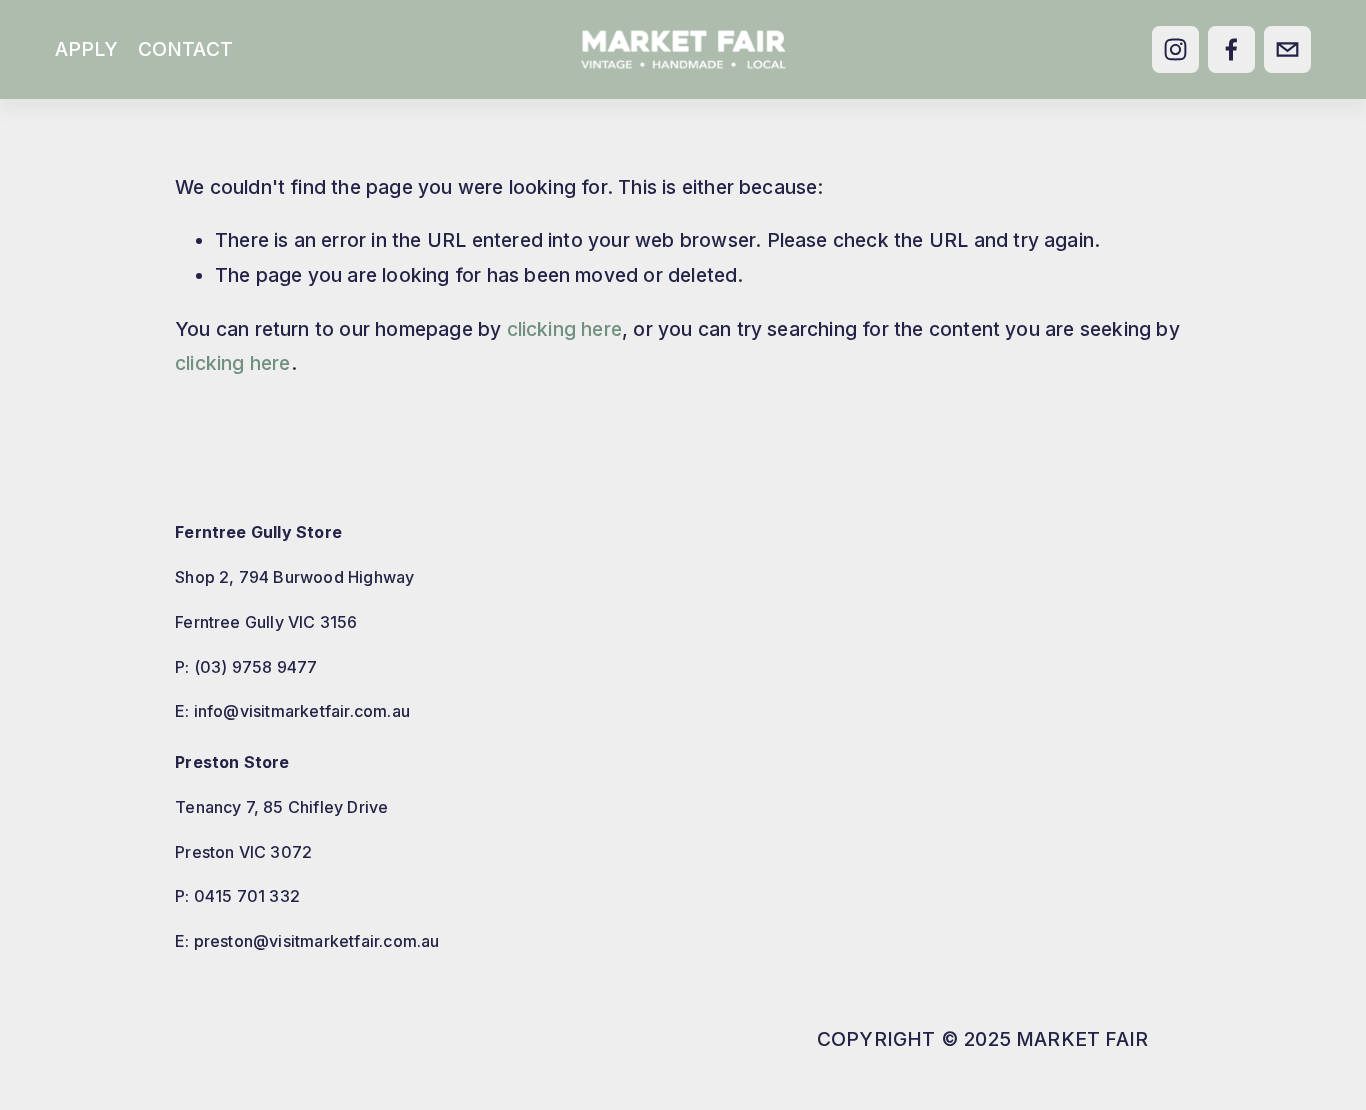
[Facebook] (1231, 49)
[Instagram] (1175, 49)
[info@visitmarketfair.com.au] (1287, 49)
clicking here (565, 329)
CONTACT (185, 49)
